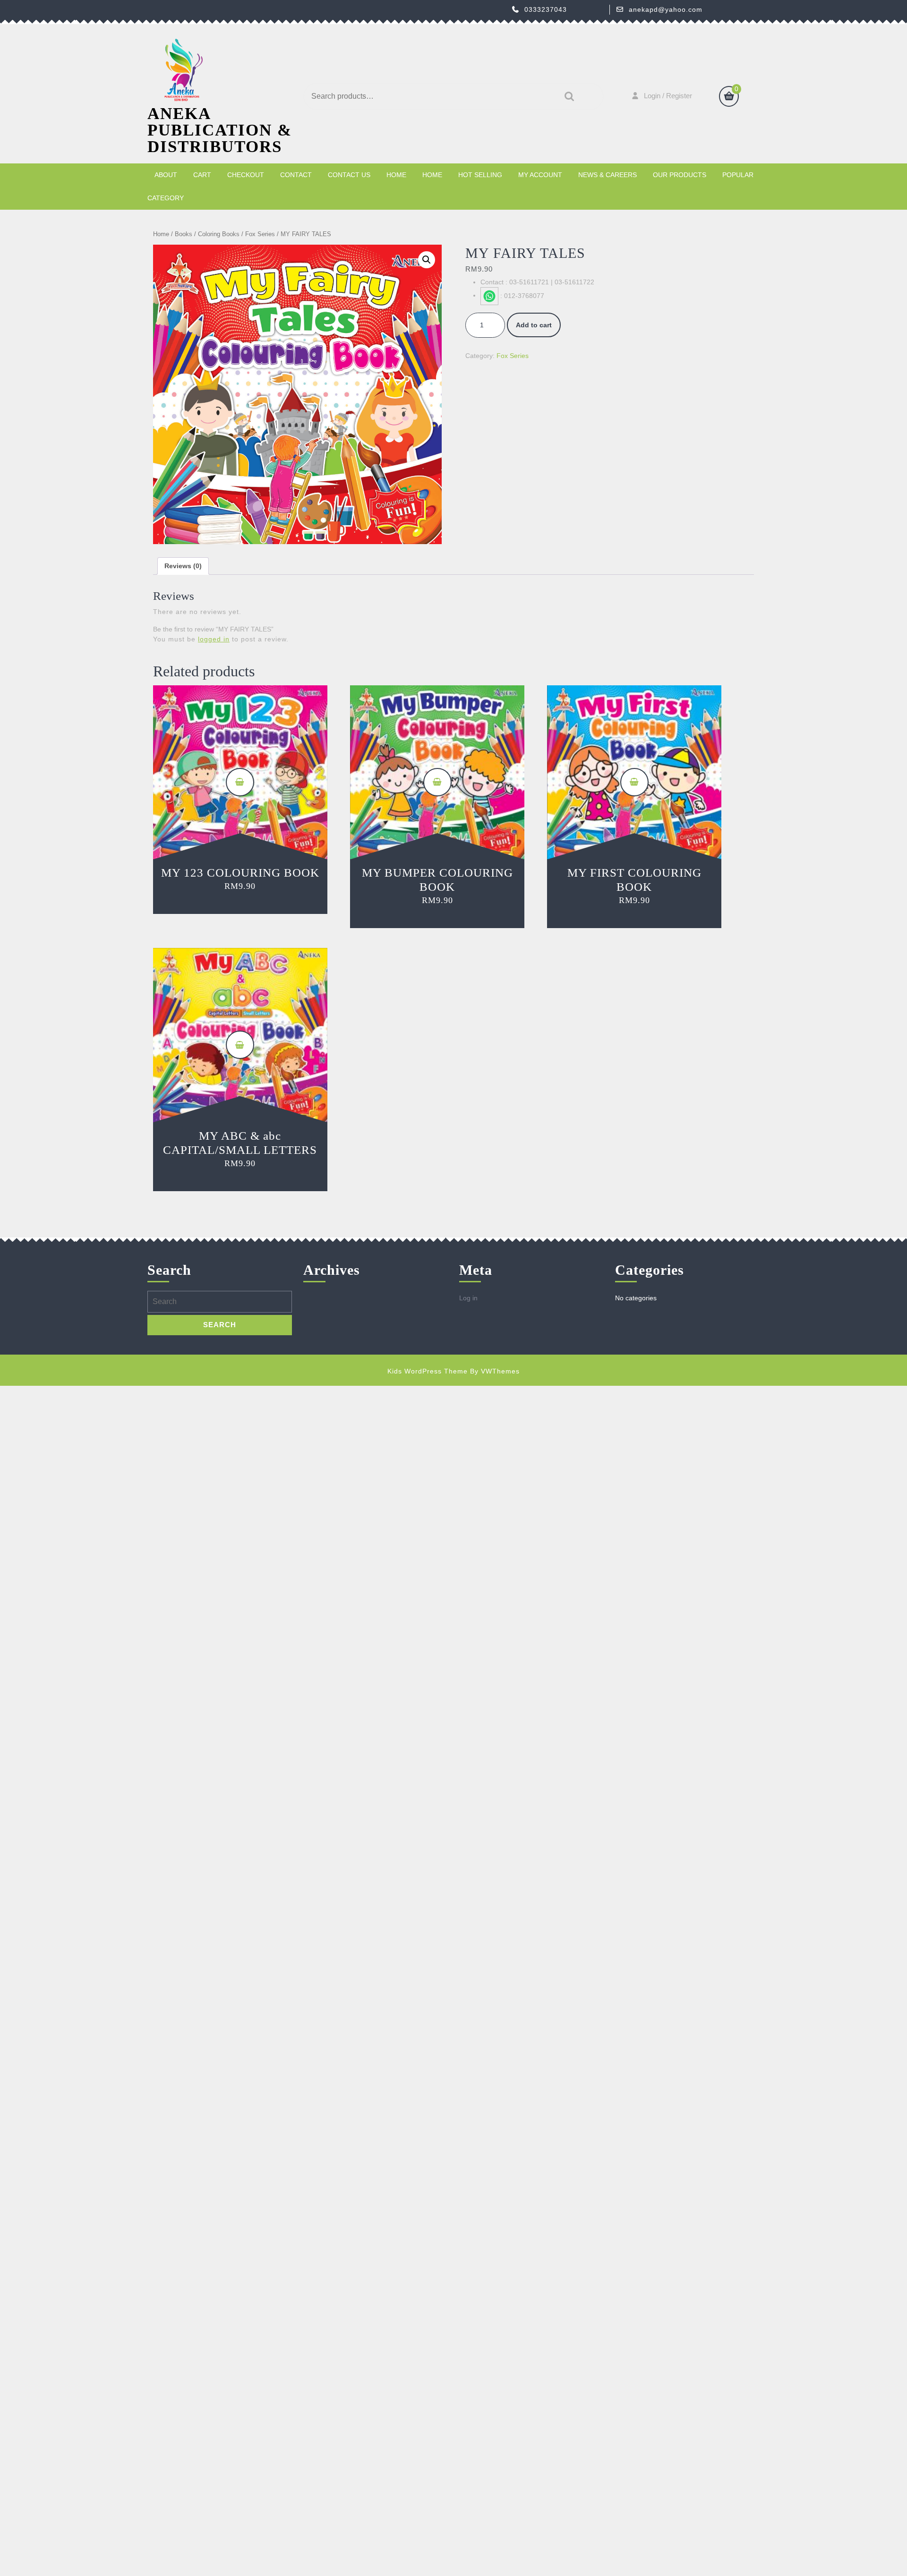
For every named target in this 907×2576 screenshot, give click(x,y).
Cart (202, 175)
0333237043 (546, 9)
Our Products (680, 175)
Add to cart (534, 325)
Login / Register (668, 96)
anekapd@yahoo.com (666, 9)
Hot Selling (480, 175)
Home (396, 175)
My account (540, 175)
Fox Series (260, 234)
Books (184, 234)
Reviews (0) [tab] (183, 566)
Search (567, 97)
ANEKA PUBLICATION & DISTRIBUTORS (220, 130)
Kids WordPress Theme (428, 1371)
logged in (214, 639)
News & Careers (608, 175)
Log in (468, 1298)
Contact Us (349, 175)
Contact (296, 175)
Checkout (246, 175)
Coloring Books (219, 234)
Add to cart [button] (240, 782)
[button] (427, 260)
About (166, 175)
